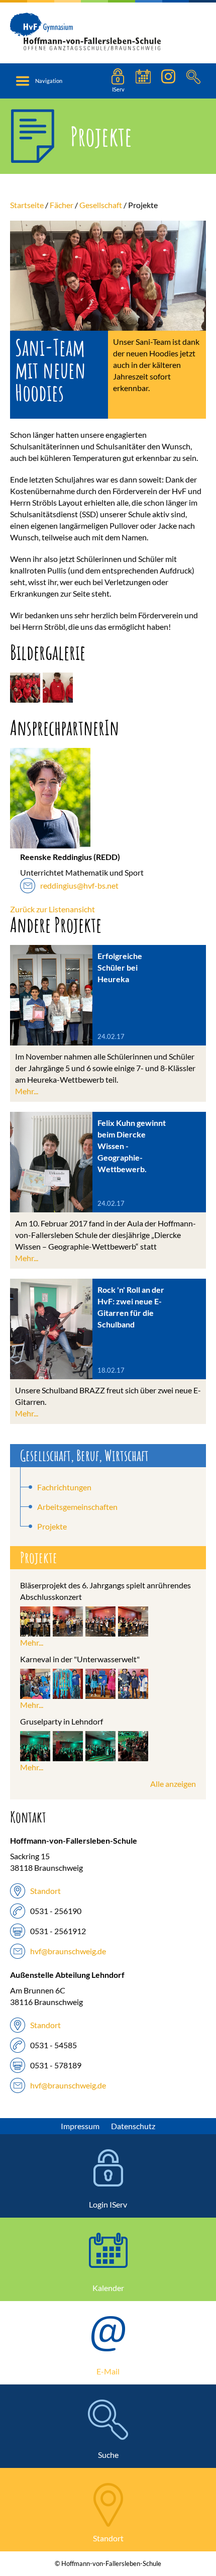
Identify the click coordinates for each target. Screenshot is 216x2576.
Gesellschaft (101, 205)
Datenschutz (133, 2126)
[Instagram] (168, 81)
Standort (45, 1891)
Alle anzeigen (173, 1784)
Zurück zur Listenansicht (52, 909)
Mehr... (27, 1091)
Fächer (62, 205)
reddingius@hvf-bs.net (79, 885)
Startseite (27, 205)
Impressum (80, 2126)
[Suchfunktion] (143, 81)
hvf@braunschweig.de (68, 1951)
